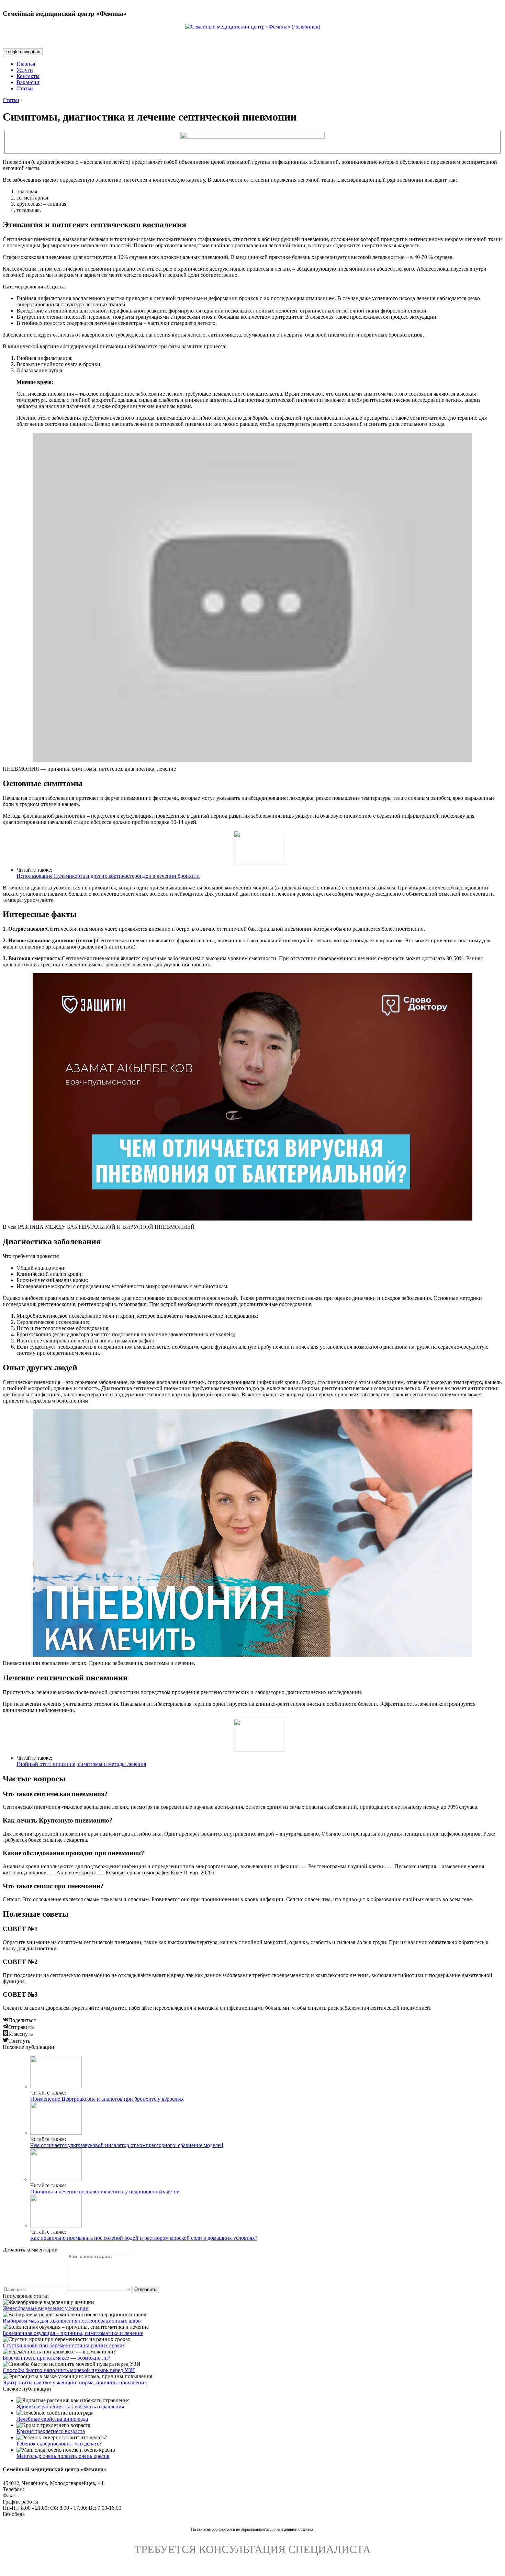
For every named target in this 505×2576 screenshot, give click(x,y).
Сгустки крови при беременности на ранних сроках (64, 2345)
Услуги (25, 70)
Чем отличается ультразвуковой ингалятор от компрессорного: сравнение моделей (127, 2145)
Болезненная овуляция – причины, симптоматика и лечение (73, 2333)
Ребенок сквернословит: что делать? (59, 2444)
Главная (26, 64)
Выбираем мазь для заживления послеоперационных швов (72, 2321)
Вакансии (28, 82)
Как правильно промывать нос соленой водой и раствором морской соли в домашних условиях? (144, 2238)
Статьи (25, 88)
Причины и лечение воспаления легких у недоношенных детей (105, 2192)
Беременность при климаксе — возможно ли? (57, 2358)
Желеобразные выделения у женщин (46, 2308)
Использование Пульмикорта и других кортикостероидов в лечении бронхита (108, 876)
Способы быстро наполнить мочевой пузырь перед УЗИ (69, 2370)
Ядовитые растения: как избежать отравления (70, 2407)
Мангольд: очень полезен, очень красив (63, 2456)
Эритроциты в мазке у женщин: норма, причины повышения (75, 2382)
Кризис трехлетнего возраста (51, 2431)
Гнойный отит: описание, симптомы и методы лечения (81, 1764)
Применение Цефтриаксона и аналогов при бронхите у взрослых (107, 2099)
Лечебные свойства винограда (52, 2419)
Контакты (28, 76)
